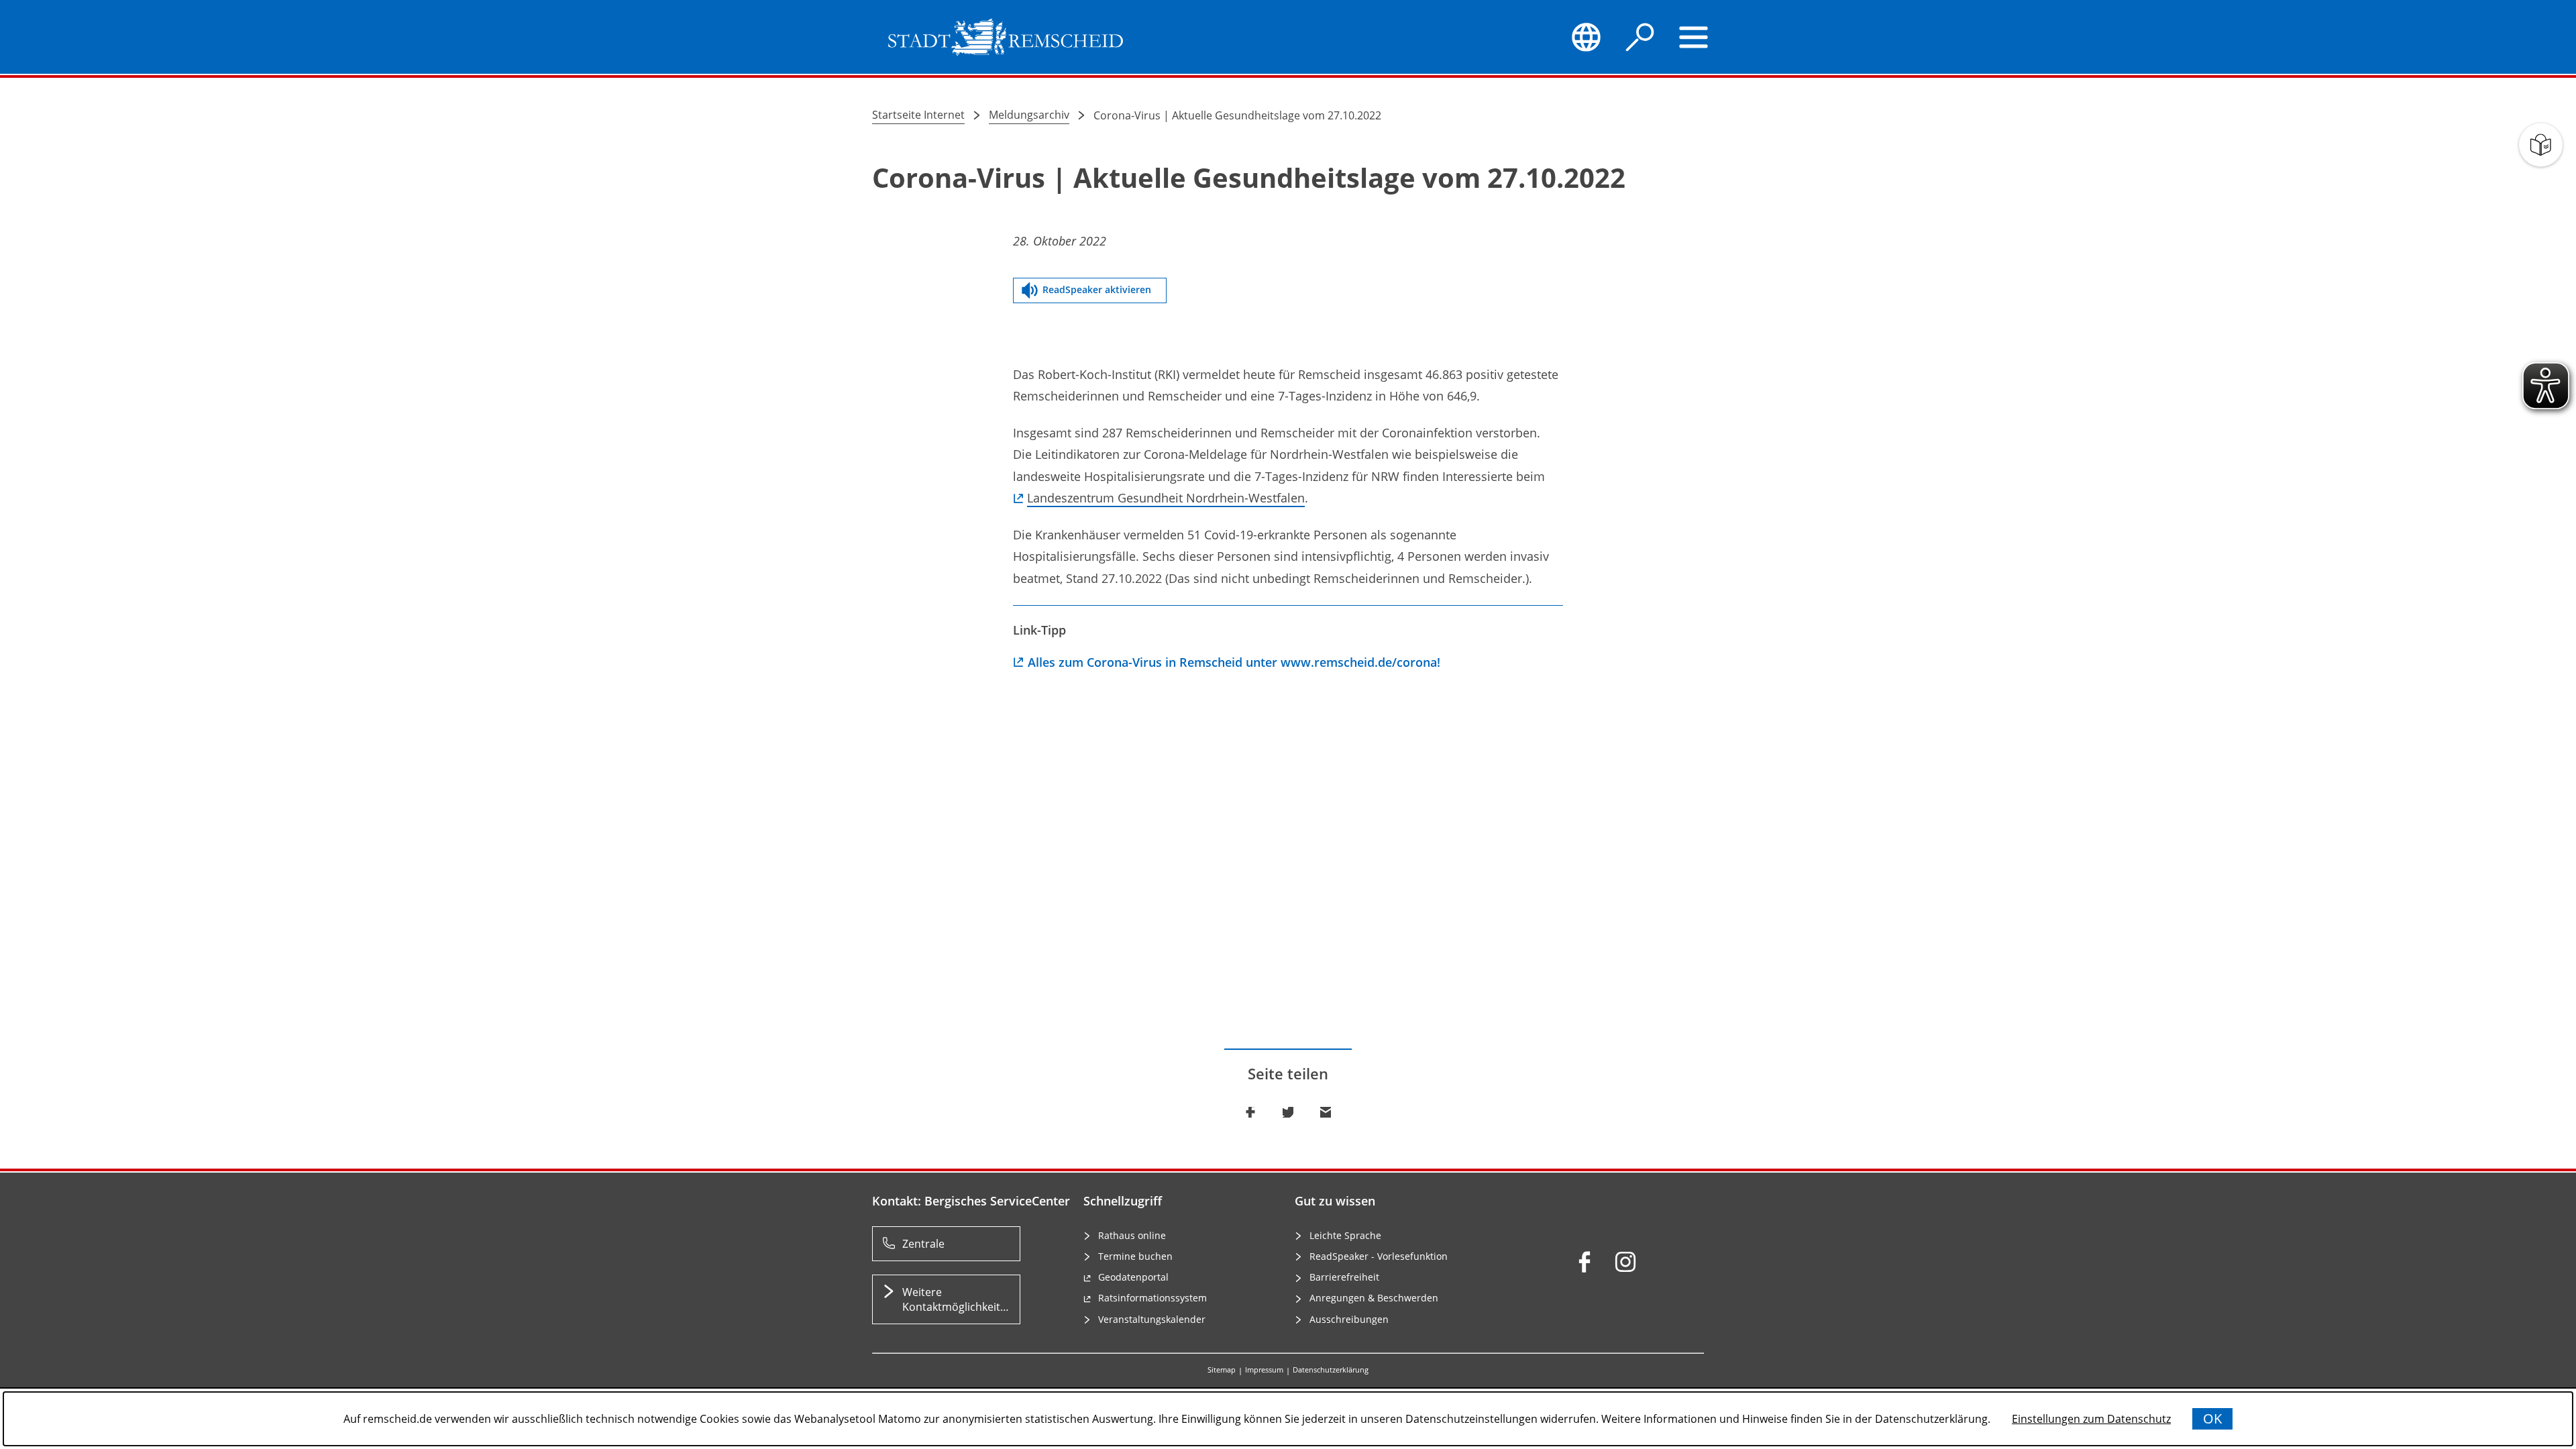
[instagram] (1625, 1262)
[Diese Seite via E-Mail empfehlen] (1326, 1112)
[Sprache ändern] (1586, 37)
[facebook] (1585, 1262)
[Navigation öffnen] (1694, 37)
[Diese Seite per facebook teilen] (1250, 1112)
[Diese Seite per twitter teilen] (1288, 1112)
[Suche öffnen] (1640, 37)
